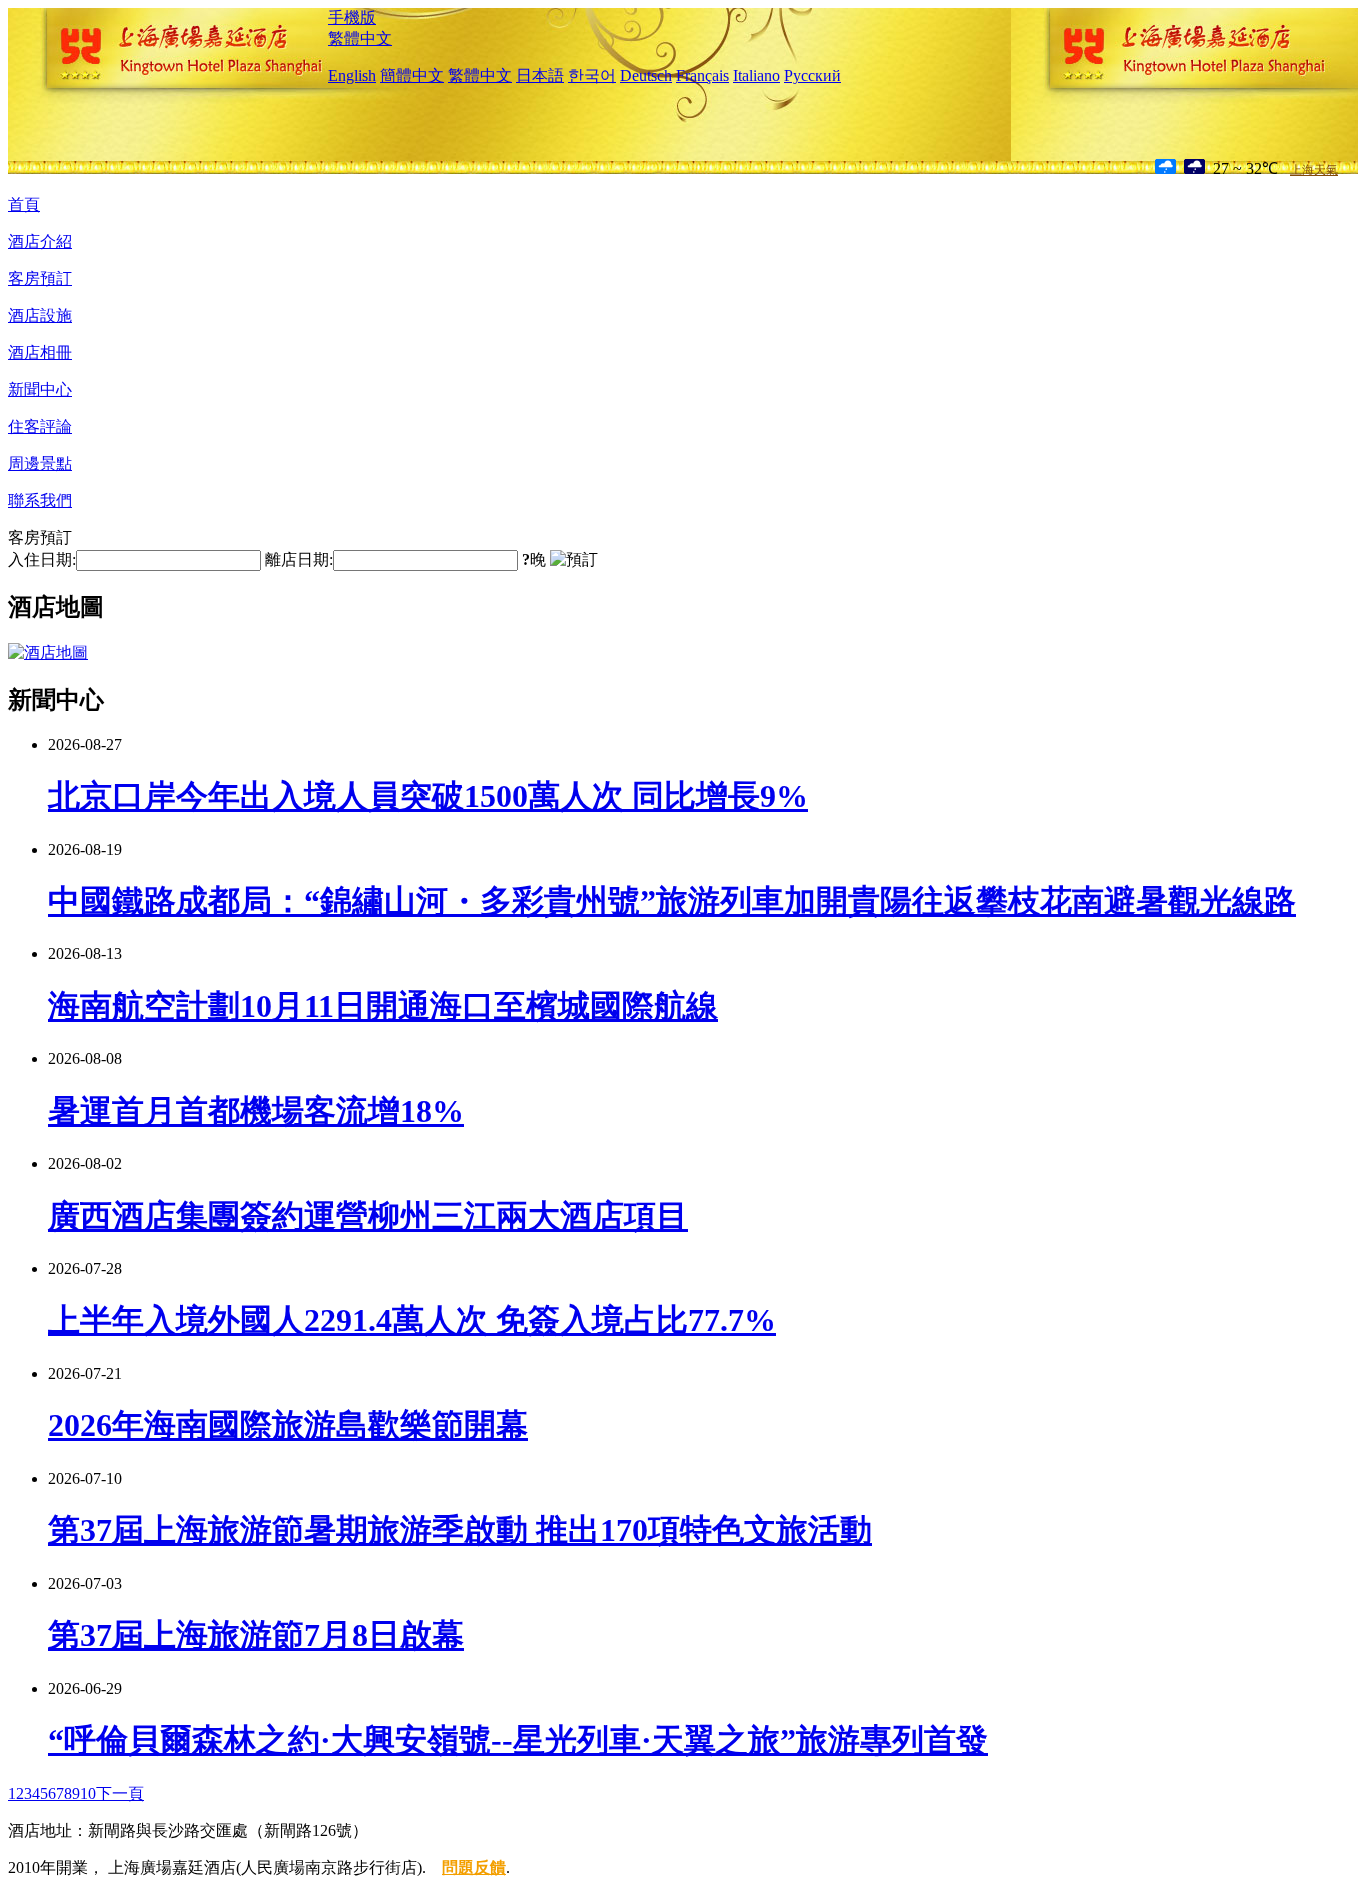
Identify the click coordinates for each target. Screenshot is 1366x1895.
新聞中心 (40, 389)
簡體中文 (412, 75)
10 (88, 1793)
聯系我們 (40, 500)
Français (702, 75)
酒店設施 (40, 315)
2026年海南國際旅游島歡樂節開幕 (288, 1425)
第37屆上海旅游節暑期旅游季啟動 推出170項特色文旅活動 (460, 1530)
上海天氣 (1314, 170)
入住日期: (42, 559)
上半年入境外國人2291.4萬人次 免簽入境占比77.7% (412, 1320)
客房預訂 (40, 278)
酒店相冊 (40, 352)
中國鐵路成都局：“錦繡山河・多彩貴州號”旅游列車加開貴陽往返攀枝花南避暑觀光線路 (672, 901)
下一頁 (120, 1793)
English (352, 75)
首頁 (24, 204)
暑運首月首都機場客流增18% (256, 1111)
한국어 (592, 75)
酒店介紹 (40, 241)
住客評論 (40, 426)
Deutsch (646, 75)
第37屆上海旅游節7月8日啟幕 (256, 1635)
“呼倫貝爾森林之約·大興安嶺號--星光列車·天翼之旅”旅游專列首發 (518, 1740)
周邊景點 (40, 463)
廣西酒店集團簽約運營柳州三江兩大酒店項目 (368, 1216)
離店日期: (299, 559)
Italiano (756, 75)
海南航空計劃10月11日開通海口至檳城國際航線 (383, 1006)
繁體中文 (360, 38)
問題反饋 (474, 1867)
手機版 (352, 17)
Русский (812, 75)
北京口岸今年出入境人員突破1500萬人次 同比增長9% (428, 796)
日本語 (540, 75)
